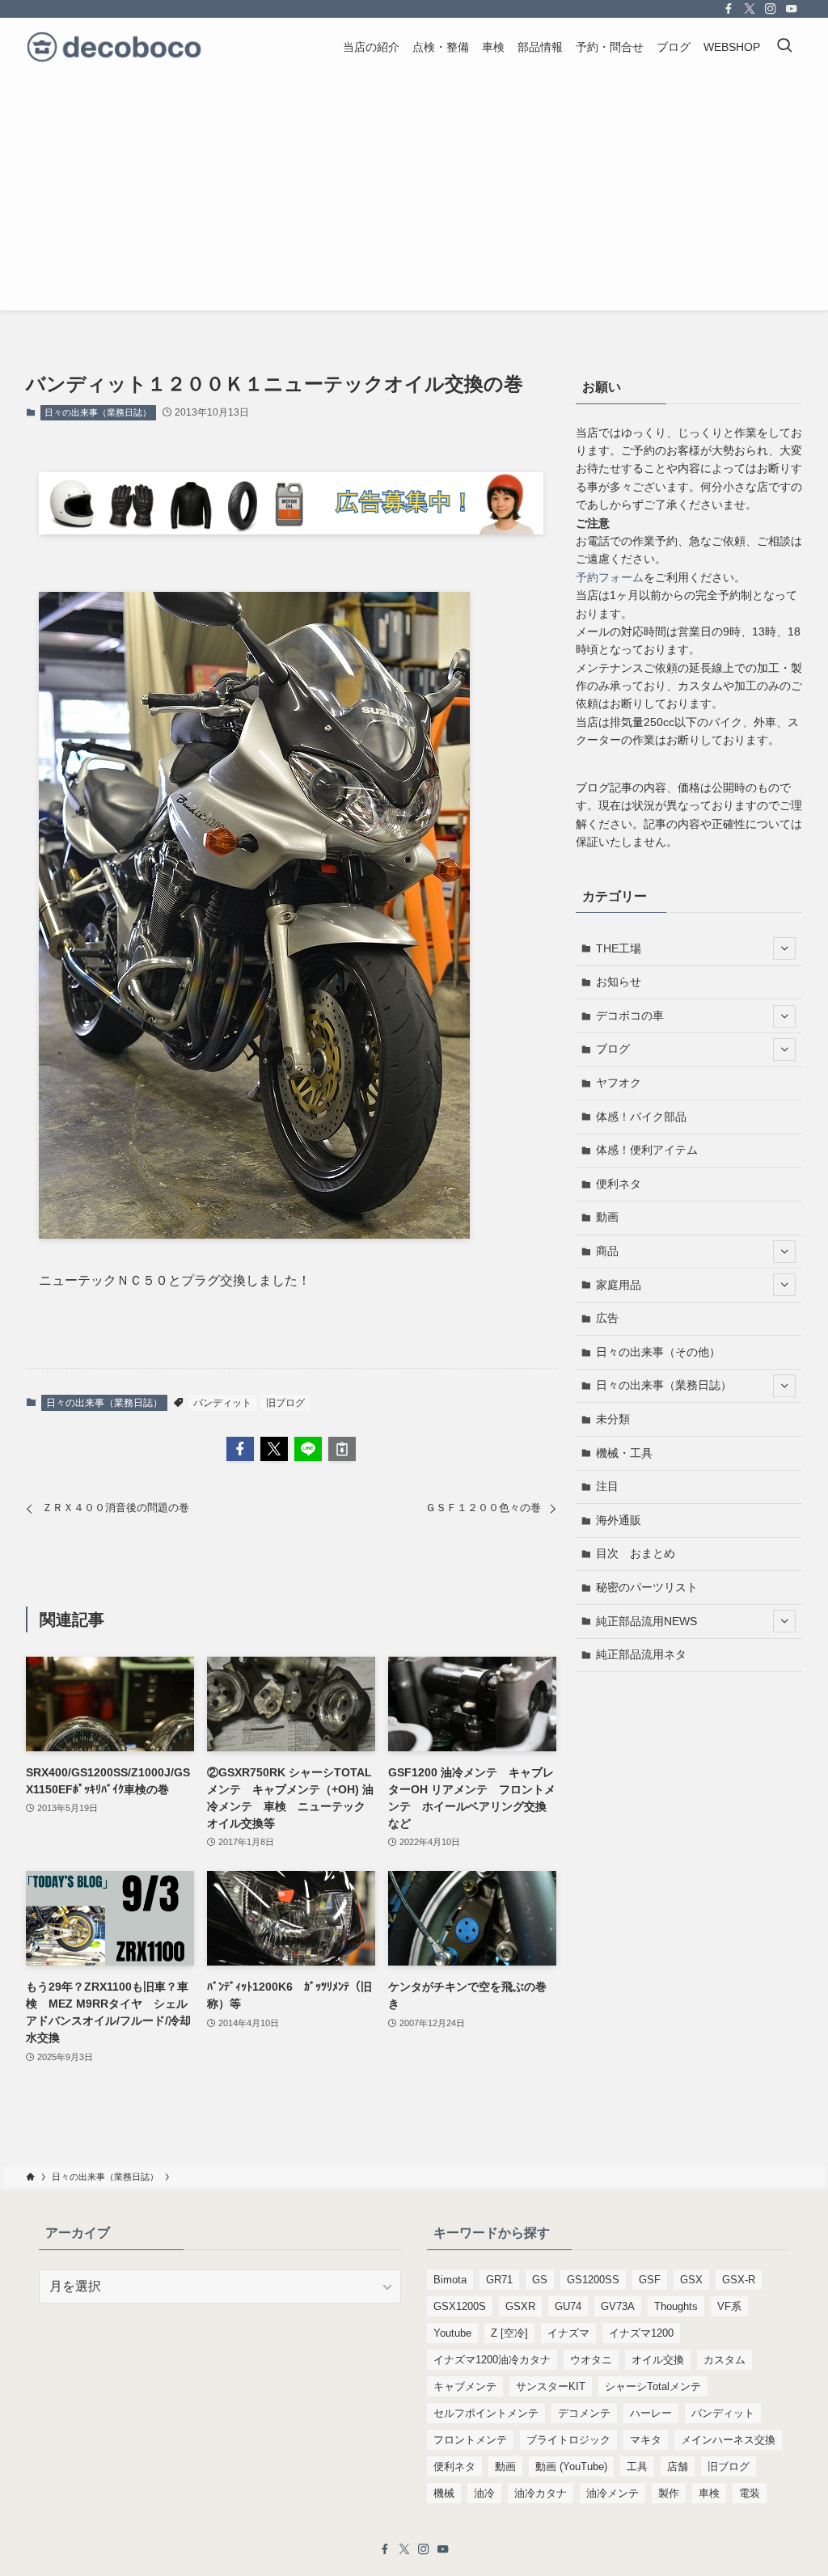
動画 (607, 1217)
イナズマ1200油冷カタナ (492, 2360)
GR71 (499, 2280)
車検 (709, 2493)
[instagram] (771, 9)
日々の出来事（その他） (658, 1352)
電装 (750, 2493)
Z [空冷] (509, 2333)
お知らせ (619, 982)
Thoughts (676, 2306)
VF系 (729, 2306)
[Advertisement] (414, 197)
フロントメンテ (470, 2440)
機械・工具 (624, 1453)
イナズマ (568, 2333)
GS (540, 2280)
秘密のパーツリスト (647, 1587)
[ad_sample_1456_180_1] (291, 530)
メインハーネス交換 (728, 2440)
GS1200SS (593, 2280)
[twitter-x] (750, 9)
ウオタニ (591, 2360)
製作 (669, 2493)
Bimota (450, 2280)
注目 (607, 1486)
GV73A (618, 2306)
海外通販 (619, 1520)
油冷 (484, 2493)
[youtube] (792, 9)
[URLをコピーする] (342, 1449)
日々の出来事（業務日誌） (98, 412)
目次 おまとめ (636, 1553)
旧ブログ (285, 1403)
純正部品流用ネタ (641, 1654)
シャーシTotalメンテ (653, 2386)
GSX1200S (460, 2306)
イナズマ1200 (641, 2333)
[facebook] (729, 9)
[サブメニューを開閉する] (784, 948)
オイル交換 (658, 2360)
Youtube (452, 2333)
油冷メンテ (613, 2493)
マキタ (646, 2440)
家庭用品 (619, 1285)
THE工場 (619, 948)
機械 (444, 2493)
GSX (691, 2280)
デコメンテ (584, 2413)
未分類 (613, 1419)
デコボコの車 (630, 1016)
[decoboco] (114, 47)
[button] (240, 1449)
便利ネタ (619, 1184)
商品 (607, 1251)
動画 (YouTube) (571, 2466)
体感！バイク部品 (641, 1117)
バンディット (222, 1403)
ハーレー (651, 2413)
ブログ (613, 1049)
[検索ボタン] (784, 47)
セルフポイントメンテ (486, 2413)
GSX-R (739, 2280)
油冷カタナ (541, 2493)
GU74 (568, 2306)
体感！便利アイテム (647, 1150)
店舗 (678, 2466)
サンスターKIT (551, 2386)
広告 (607, 1318)
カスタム (724, 2360)
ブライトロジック (568, 2440)
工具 (637, 2466)
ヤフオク (619, 1083)
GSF (650, 2280)
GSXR (520, 2306)
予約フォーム (610, 577)
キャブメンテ (465, 2386)
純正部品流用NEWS (646, 1621)
